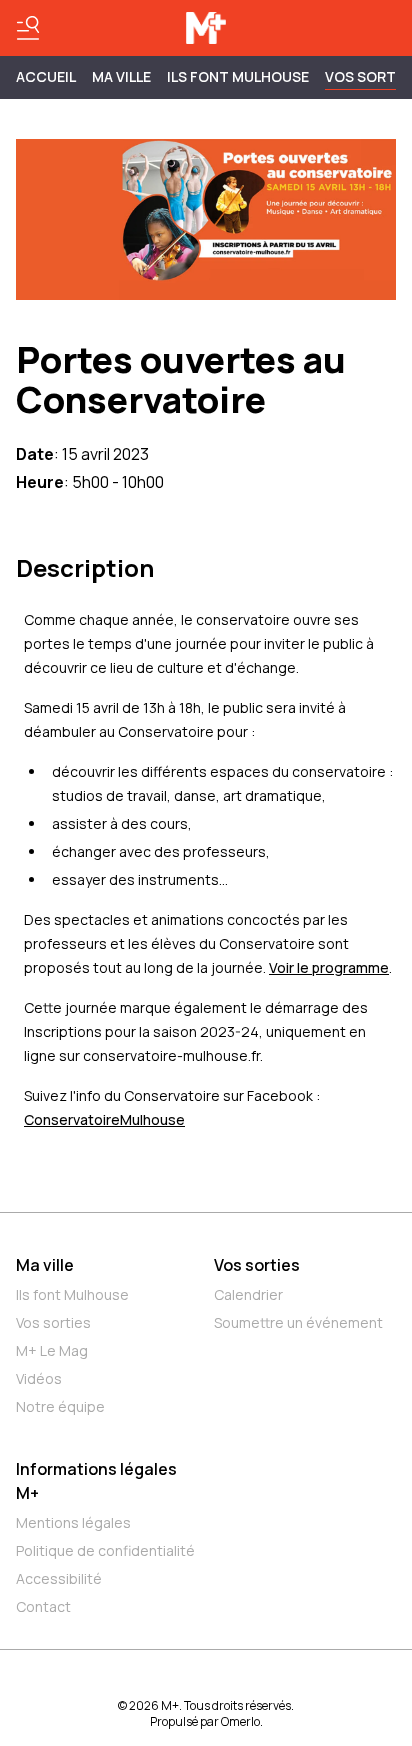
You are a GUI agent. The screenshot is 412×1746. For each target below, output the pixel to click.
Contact (43, 1606)
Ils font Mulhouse (72, 1294)
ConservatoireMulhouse (104, 1119)
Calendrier (248, 1294)
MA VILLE (121, 76)
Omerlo (240, 1721)
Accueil (46, 76)
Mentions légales (73, 1522)
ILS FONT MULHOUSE (238, 76)
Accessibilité (59, 1578)
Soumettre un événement (298, 1322)
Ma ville (45, 1265)
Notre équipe (60, 1406)
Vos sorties (53, 1322)
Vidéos (39, 1378)
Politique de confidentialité (105, 1550)
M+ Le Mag (52, 1350)
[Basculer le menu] (28, 28)
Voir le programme (329, 967)
